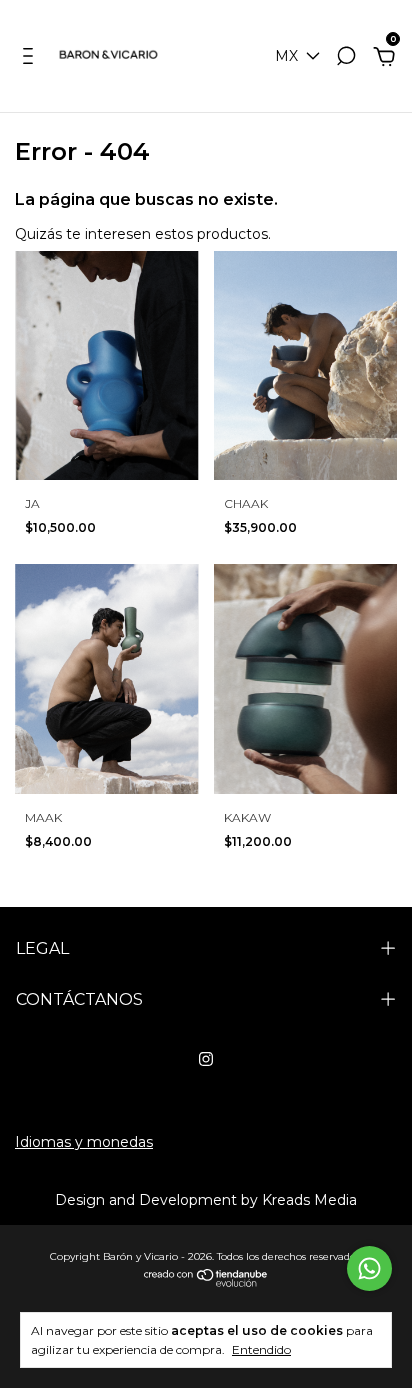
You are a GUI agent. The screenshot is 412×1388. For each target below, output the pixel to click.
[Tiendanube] (206, 1282)
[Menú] (31, 59)
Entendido (261, 1349)
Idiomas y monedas (84, 1142)
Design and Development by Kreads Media (206, 1200)
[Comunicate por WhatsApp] (369, 1268)
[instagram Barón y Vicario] (206, 1059)
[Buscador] (346, 59)
